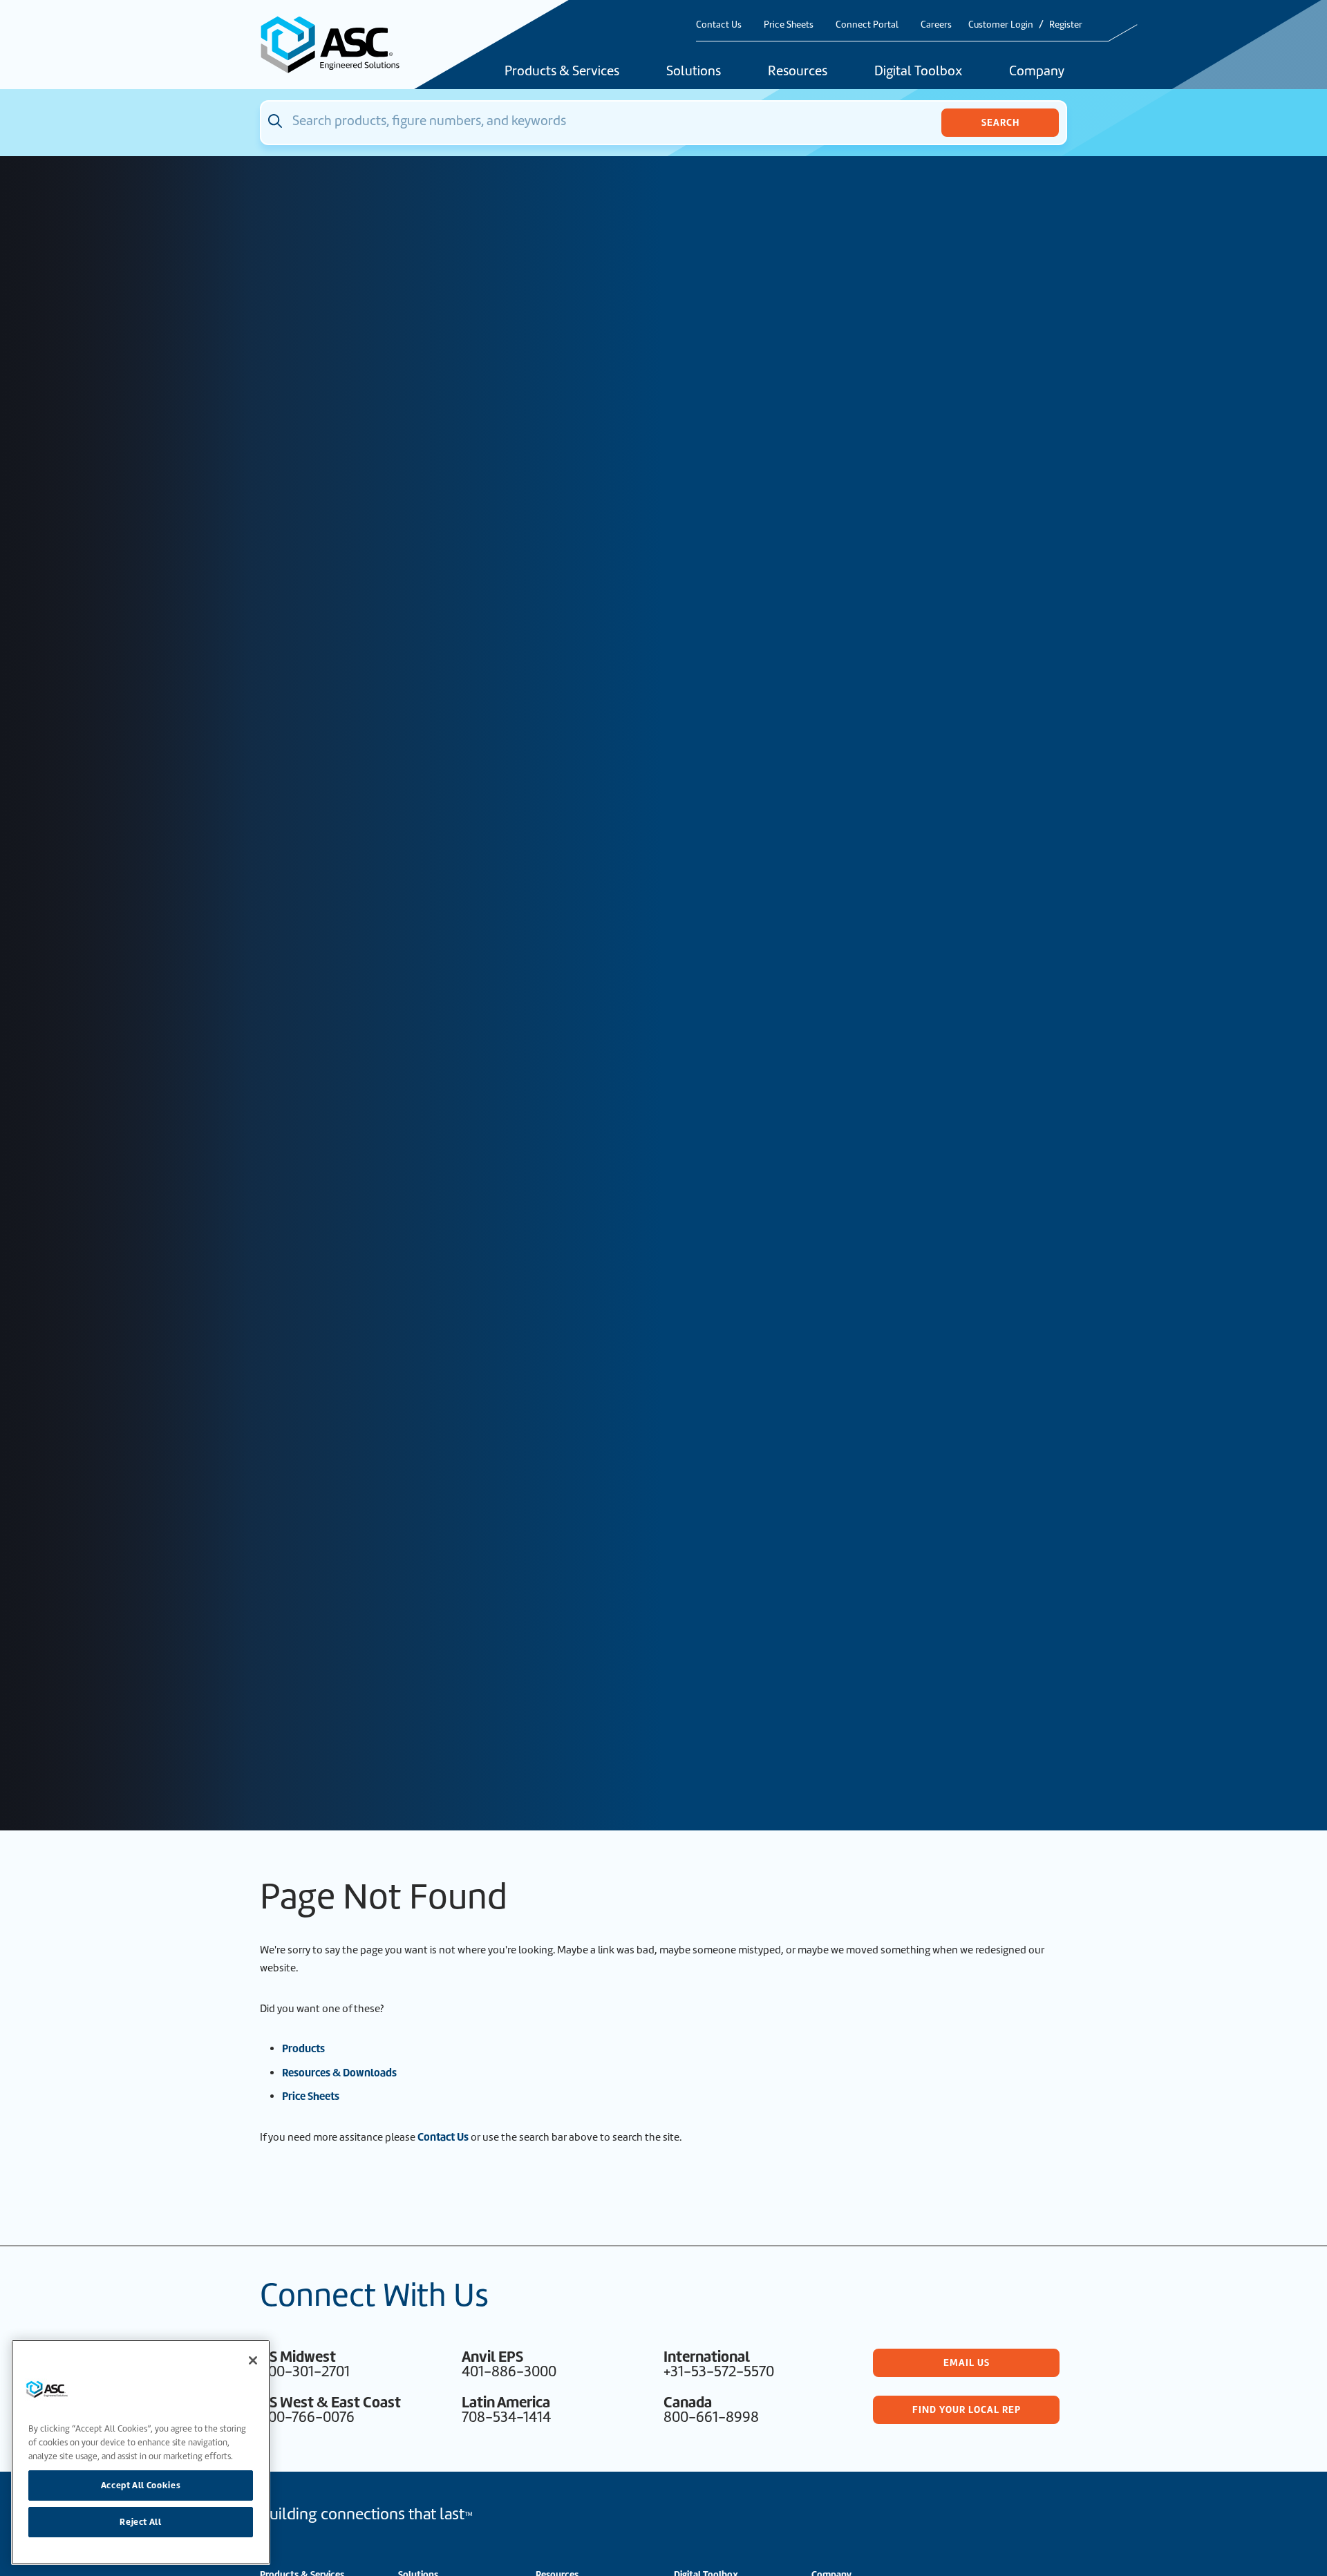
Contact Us (719, 25)
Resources (798, 72)
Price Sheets (789, 25)
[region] (141, 2452)
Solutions (694, 72)
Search (1000, 122)
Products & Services (562, 72)
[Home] (338, 45)
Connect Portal (867, 25)
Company (1037, 72)
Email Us (967, 2362)
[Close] (253, 2360)
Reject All (141, 2522)
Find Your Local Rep (967, 2409)
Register (1066, 25)
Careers (936, 25)
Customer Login (1001, 25)
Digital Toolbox (918, 72)
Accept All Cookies (141, 2484)
